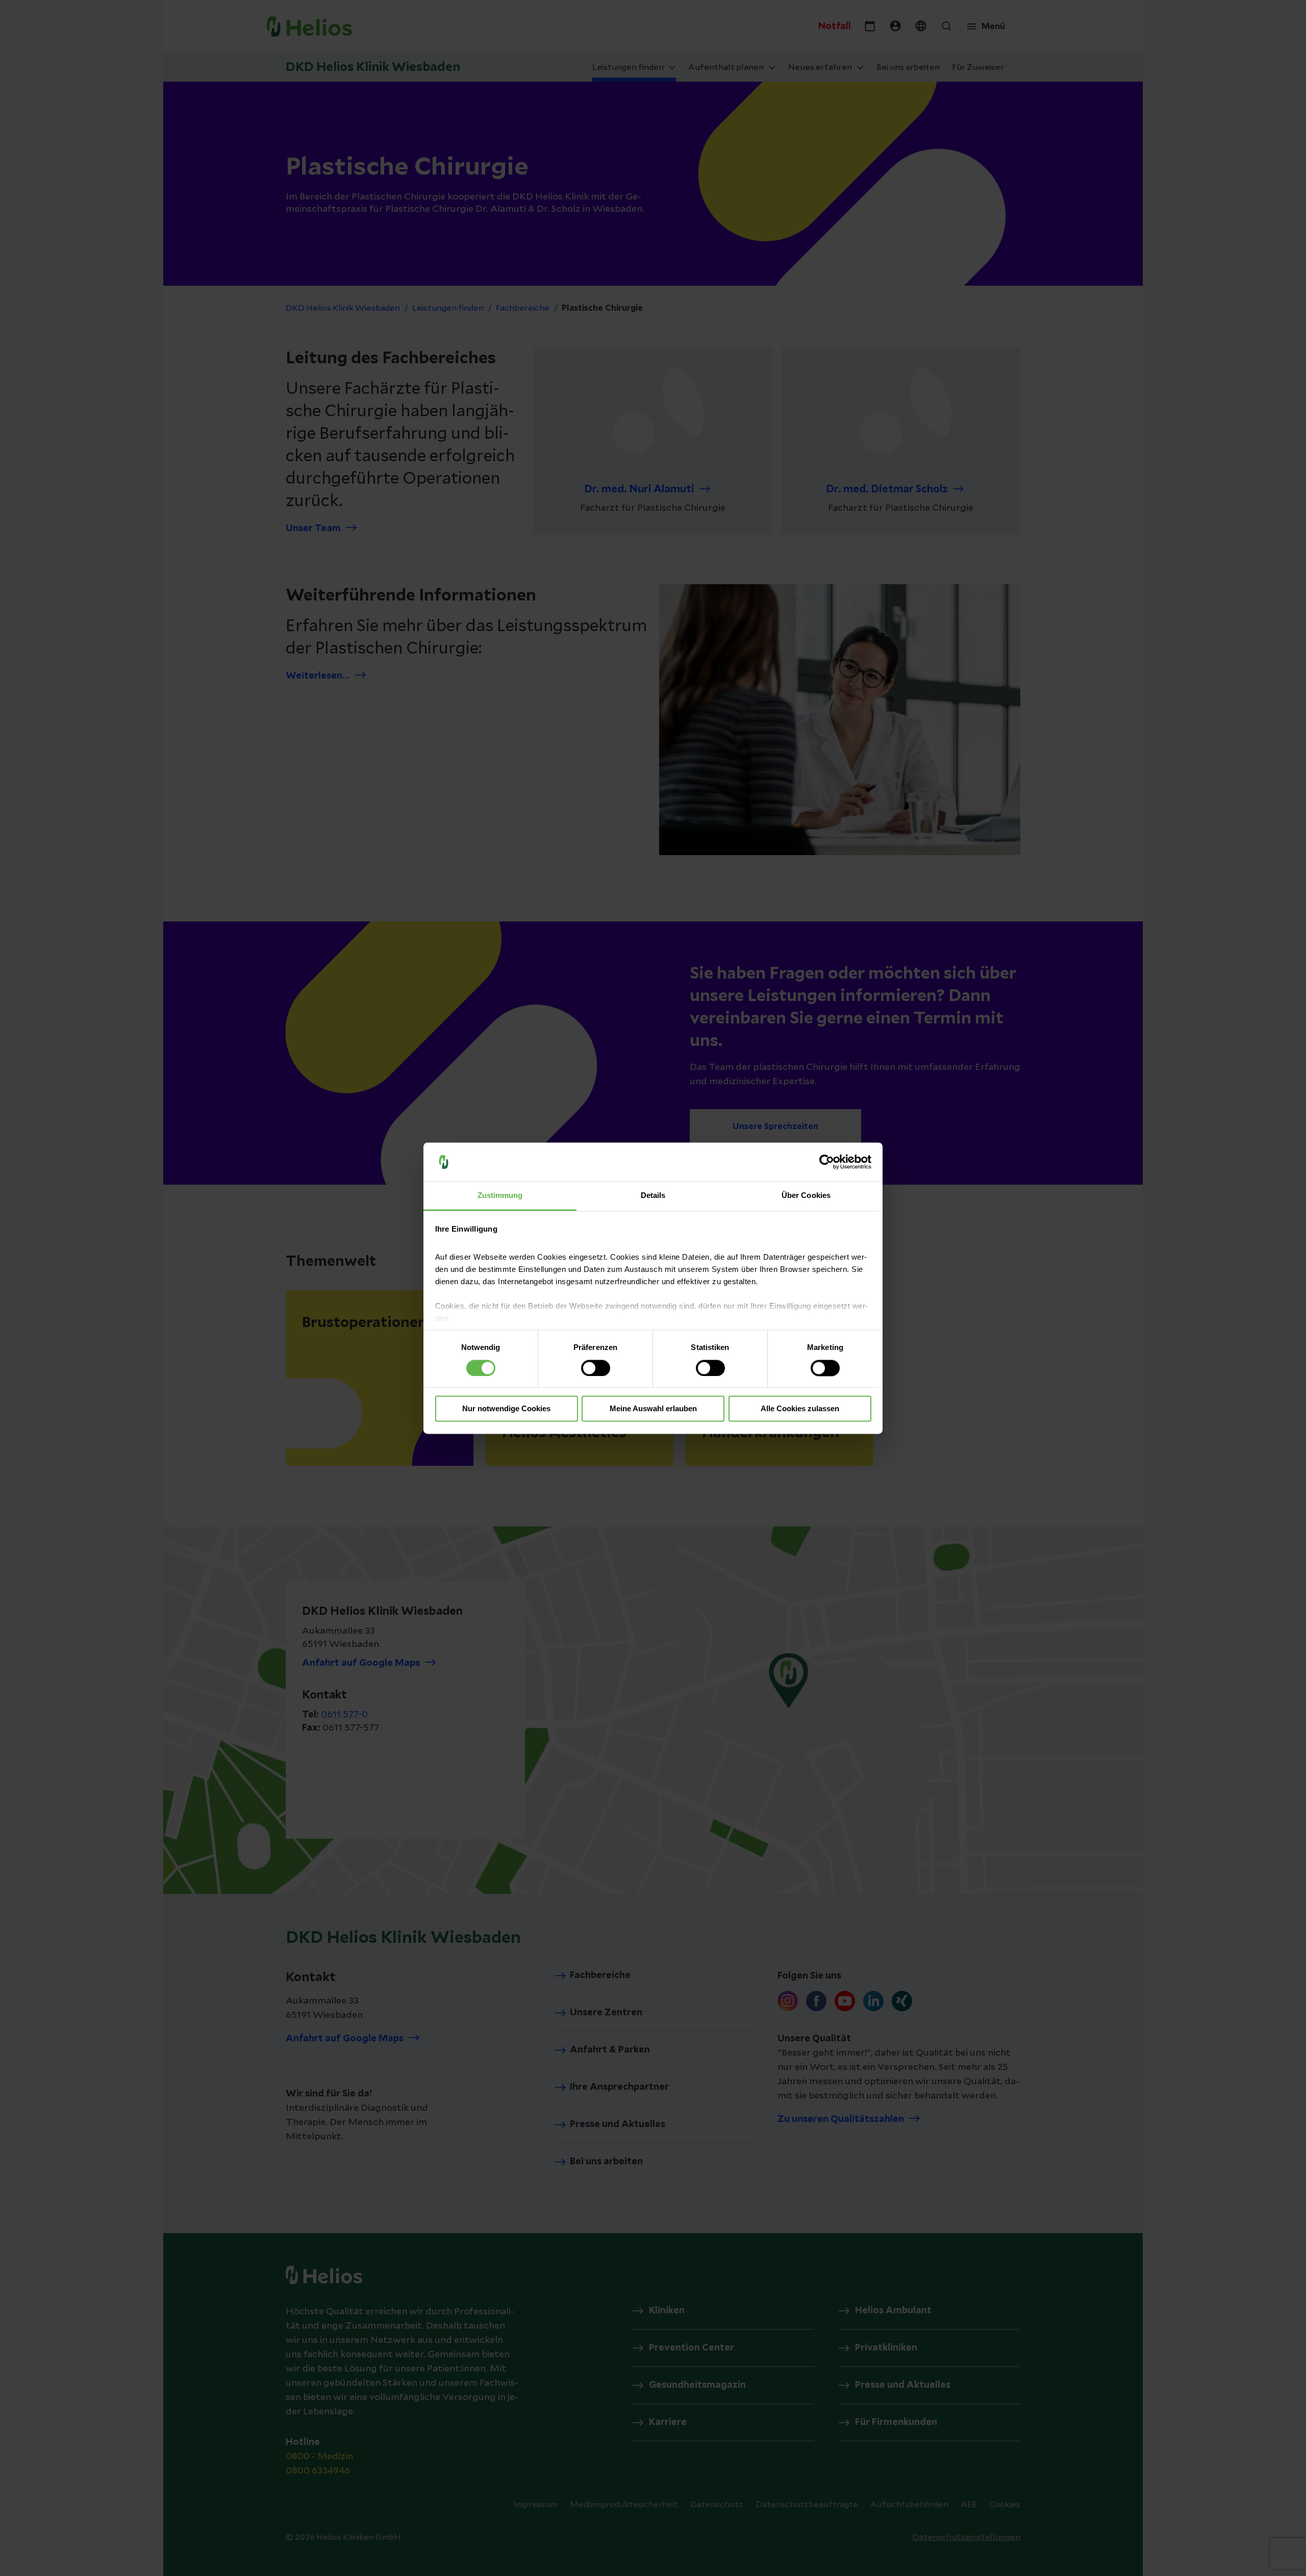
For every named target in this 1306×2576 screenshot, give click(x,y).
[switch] (596, 1368)
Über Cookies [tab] (806, 1196)
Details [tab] (653, 1196)
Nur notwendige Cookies (506, 1409)
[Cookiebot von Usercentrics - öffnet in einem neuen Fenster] (827, 1162)
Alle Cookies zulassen (800, 1409)
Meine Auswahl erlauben (653, 1409)
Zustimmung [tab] (500, 1196)
